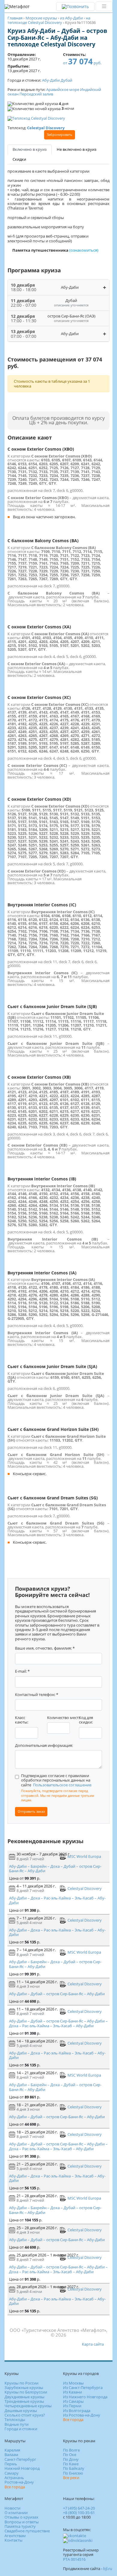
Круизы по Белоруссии (26, 2392)
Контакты (13, 2540)
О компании (16, 2513)
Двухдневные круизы (24, 2397)
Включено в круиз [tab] (30, 149)
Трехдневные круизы (24, 2401)
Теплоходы (15, 2420)
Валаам (11, 2455)
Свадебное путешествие (27, 2531)
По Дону (71, 2459)
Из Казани (72, 2392)
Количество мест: (63, 1718)
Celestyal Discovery (85, 1888)
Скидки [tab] (19, 159)
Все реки (71, 2478)
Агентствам (15, 2536)
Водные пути (16, 2424)
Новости (12, 2508)
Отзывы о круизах (21, 2517)
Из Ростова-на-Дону (82, 2415)
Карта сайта (93, 2344)
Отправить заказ (31, 1811)
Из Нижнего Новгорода (85, 2397)
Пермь (11, 2464)
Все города (73, 2420)
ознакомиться (84, 250)
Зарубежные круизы (24, 2387)
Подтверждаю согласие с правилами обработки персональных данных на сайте (56, 1780)
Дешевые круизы (21, 2411)
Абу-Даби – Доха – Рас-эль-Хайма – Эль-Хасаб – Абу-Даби (57, 1900)
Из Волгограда (77, 2411)
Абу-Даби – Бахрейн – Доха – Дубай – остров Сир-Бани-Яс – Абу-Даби (55, 1868)
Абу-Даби (51, 80)
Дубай (66, 80)
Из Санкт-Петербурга (83, 2387)
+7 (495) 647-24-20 (79, 2508)
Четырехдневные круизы (28, 2406)
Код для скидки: (86, 1720)
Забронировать (60, 135)
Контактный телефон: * (37, 1695)
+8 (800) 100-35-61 (79, 2513)
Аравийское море (63, 89)
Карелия (12, 2450)
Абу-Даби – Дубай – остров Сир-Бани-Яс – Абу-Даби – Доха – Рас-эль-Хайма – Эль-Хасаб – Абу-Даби (58, 2023)
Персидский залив (36, 94)
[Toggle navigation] (104, 6)
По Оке (70, 2455)
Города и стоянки (21, 2429)
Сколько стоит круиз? (25, 2415)
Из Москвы (73, 2383)
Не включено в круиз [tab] (76, 149)
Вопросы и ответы (22, 2522)
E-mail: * (22, 1671)
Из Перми (72, 2406)
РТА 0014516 (74, 2559)
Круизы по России (21, 2383)
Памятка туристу (20, 2526)
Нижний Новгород (22, 2468)
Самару (12, 2473)
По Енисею (73, 2473)
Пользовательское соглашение (62, 1785)
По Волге (71, 2450)
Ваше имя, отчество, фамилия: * (45, 1648)
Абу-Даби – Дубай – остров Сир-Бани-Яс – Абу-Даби (57, 1994)
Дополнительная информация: (44, 1746)
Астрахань (14, 2478)
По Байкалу (74, 2468)
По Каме (71, 2464)
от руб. (82, 63)
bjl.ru (108, 2569)
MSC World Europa (84, 1856)
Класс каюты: (22, 1720)
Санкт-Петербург (20, 2459)
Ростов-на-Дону (19, 2482)
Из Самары (73, 2401)
